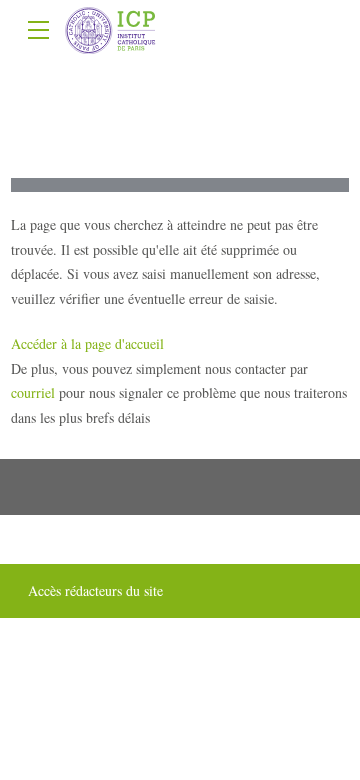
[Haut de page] (180, 746)
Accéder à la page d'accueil (87, 343)
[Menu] (39, 27)
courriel (33, 392)
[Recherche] (337, 32)
